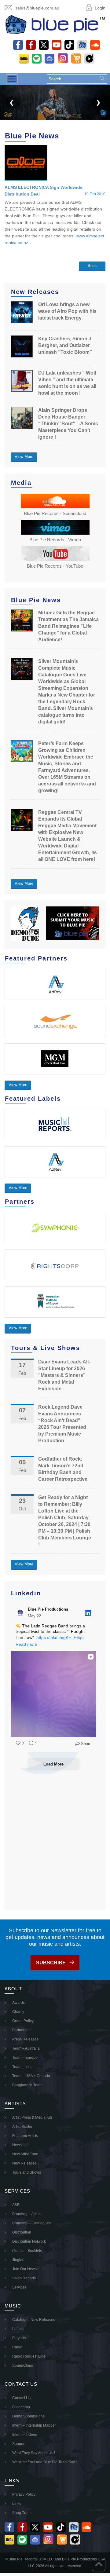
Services (19, 2287)
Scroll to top (99, 2565)
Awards (18, 2003)
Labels (18, 2329)
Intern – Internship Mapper (34, 2425)
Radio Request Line (29, 2356)
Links (17, 2504)
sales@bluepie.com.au (37, 8)
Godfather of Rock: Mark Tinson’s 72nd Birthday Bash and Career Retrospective (63, 1469)
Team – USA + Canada (31, 2076)
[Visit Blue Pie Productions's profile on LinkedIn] (20, 1613)
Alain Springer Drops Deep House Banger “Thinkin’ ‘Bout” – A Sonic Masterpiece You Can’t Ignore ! (68, 424)
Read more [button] (26, 1644)
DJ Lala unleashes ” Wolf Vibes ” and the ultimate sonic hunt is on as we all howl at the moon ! (67, 383)
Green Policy (23, 2021)
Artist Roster (22, 2127)
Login (100, 8)
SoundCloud (23, 2366)
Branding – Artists (27, 2214)
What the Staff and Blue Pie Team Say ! (44, 2462)
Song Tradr (22, 2513)
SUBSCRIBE (51, 1963)
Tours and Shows (27, 2172)
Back (92, 266)
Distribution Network (29, 2241)
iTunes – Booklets (27, 2251)
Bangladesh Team (27, 2085)
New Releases (24, 2163)
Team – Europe (25, 2058)
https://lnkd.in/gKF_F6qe (60, 1637)
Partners (19, 2030)
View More (24, 457)
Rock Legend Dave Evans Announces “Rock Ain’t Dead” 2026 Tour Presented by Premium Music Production (62, 1424)
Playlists (19, 2338)
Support (19, 2444)
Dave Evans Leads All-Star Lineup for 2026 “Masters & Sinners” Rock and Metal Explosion (64, 1375)
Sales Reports (24, 2278)
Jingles (18, 2260)
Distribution (22, 2232)
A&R (16, 2205)
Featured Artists (25, 2136)
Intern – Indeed (25, 2435)
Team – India (23, 2067)
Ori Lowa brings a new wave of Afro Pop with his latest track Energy (67, 311)
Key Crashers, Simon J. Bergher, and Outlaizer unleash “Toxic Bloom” (65, 345)
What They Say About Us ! (34, 2453)
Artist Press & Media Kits (32, 2117)
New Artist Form (25, 2154)
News (17, 2145)
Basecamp (21, 2407)
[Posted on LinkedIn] (88, 1613)
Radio (17, 2347)
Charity (18, 2012)
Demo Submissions (28, 2416)
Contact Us (21, 2398)
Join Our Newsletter (29, 2269)
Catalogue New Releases (34, 2320)
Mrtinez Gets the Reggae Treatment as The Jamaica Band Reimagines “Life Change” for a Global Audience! (68, 626)
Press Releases (25, 2039)
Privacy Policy (24, 2494)
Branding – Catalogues (31, 2223)
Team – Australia (26, 2048)
